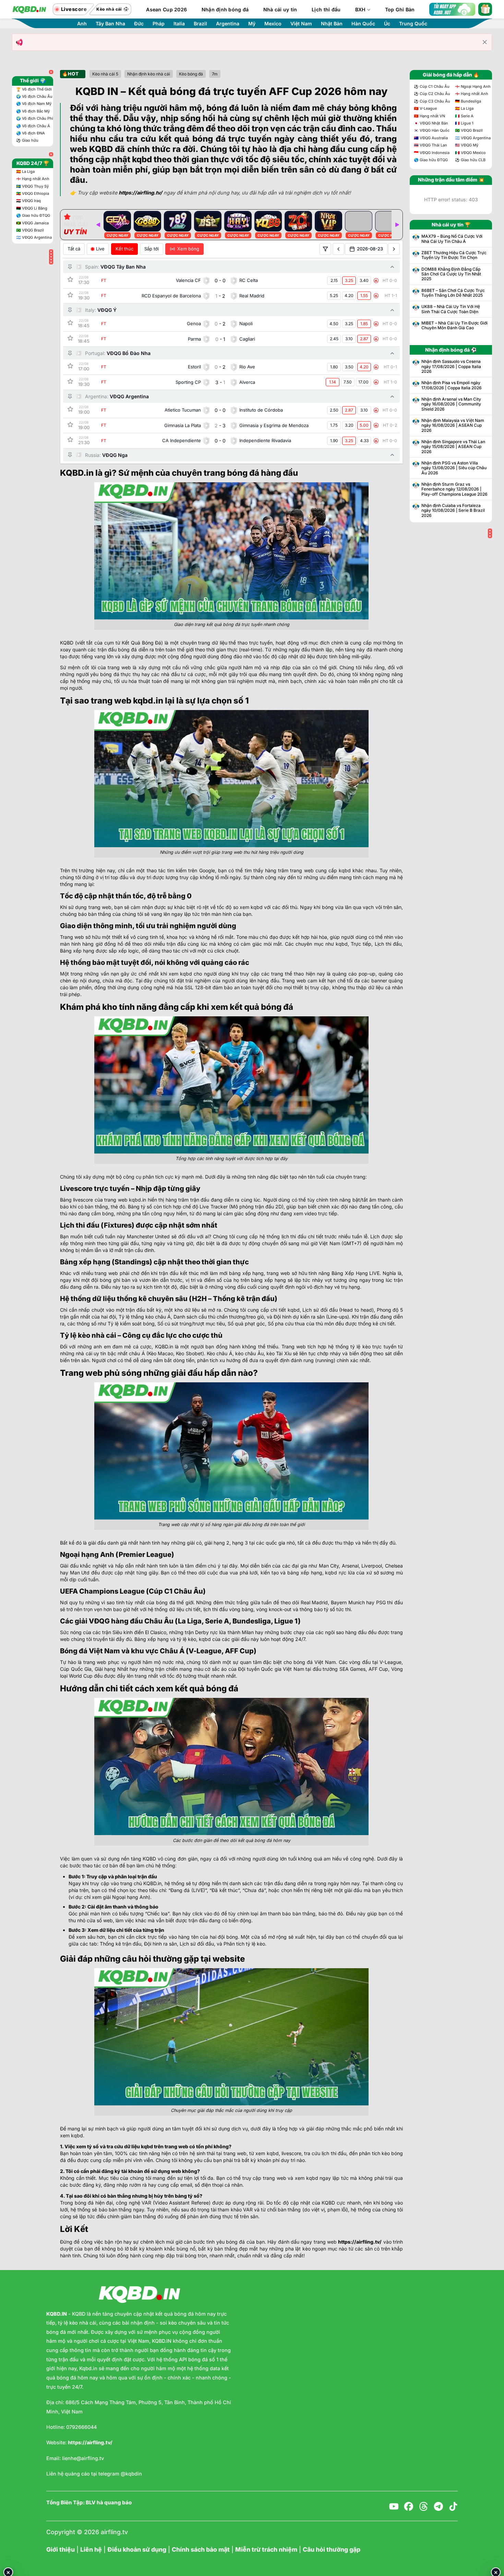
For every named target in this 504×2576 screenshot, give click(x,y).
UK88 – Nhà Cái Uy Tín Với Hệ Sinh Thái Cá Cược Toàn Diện (451, 309)
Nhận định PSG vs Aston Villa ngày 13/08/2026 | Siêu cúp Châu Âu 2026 (454, 468)
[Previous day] (338, 249)
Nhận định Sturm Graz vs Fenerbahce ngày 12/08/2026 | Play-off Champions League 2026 (454, 489)
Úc (387, 24)
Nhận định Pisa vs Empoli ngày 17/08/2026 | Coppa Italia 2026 (452, 385)
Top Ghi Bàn (400, 9)
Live (100, 249)
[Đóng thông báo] (485, 42)
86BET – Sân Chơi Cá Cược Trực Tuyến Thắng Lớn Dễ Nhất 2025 (453, 293)
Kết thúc (124, 249)
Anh (82, 24)
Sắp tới (152, 249)
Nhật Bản (332, 24)
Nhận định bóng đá (225, 9)
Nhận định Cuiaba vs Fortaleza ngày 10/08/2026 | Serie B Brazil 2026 (453, 511)
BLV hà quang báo (109, 2503)
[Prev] (98, 225)
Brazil (200, 24)
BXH (361, 9)
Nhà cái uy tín (280, 9)
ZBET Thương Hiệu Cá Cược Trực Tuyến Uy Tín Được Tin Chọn (454, 255)
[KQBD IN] (29, 9)
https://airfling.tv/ (360, 2242)
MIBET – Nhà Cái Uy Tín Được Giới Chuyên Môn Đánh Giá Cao (454, 326)
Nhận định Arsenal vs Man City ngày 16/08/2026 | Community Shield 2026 (451, 404)
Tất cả (74, 249)
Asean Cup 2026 (166, 9)
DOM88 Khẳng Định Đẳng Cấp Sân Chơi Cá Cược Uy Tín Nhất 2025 (451, 274)
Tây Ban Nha (110, 24)
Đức (139, 24)
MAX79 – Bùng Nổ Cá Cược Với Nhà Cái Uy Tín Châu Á (452, 239)
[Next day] (394, 249)
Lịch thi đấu (326, 9)
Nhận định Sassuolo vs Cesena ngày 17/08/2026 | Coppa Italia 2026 (451, 367)
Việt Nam (301, 24)
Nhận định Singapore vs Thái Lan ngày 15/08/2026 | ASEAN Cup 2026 (453, 447)
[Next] (397, 225)
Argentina (228, 24)
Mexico (273, 24)
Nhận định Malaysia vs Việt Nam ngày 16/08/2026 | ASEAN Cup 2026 (453, 426)
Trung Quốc (413, 24)
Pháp (159, 24)
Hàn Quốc (363, 24)
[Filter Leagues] (325, 249)
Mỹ (252, 24)
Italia (179, 24)
